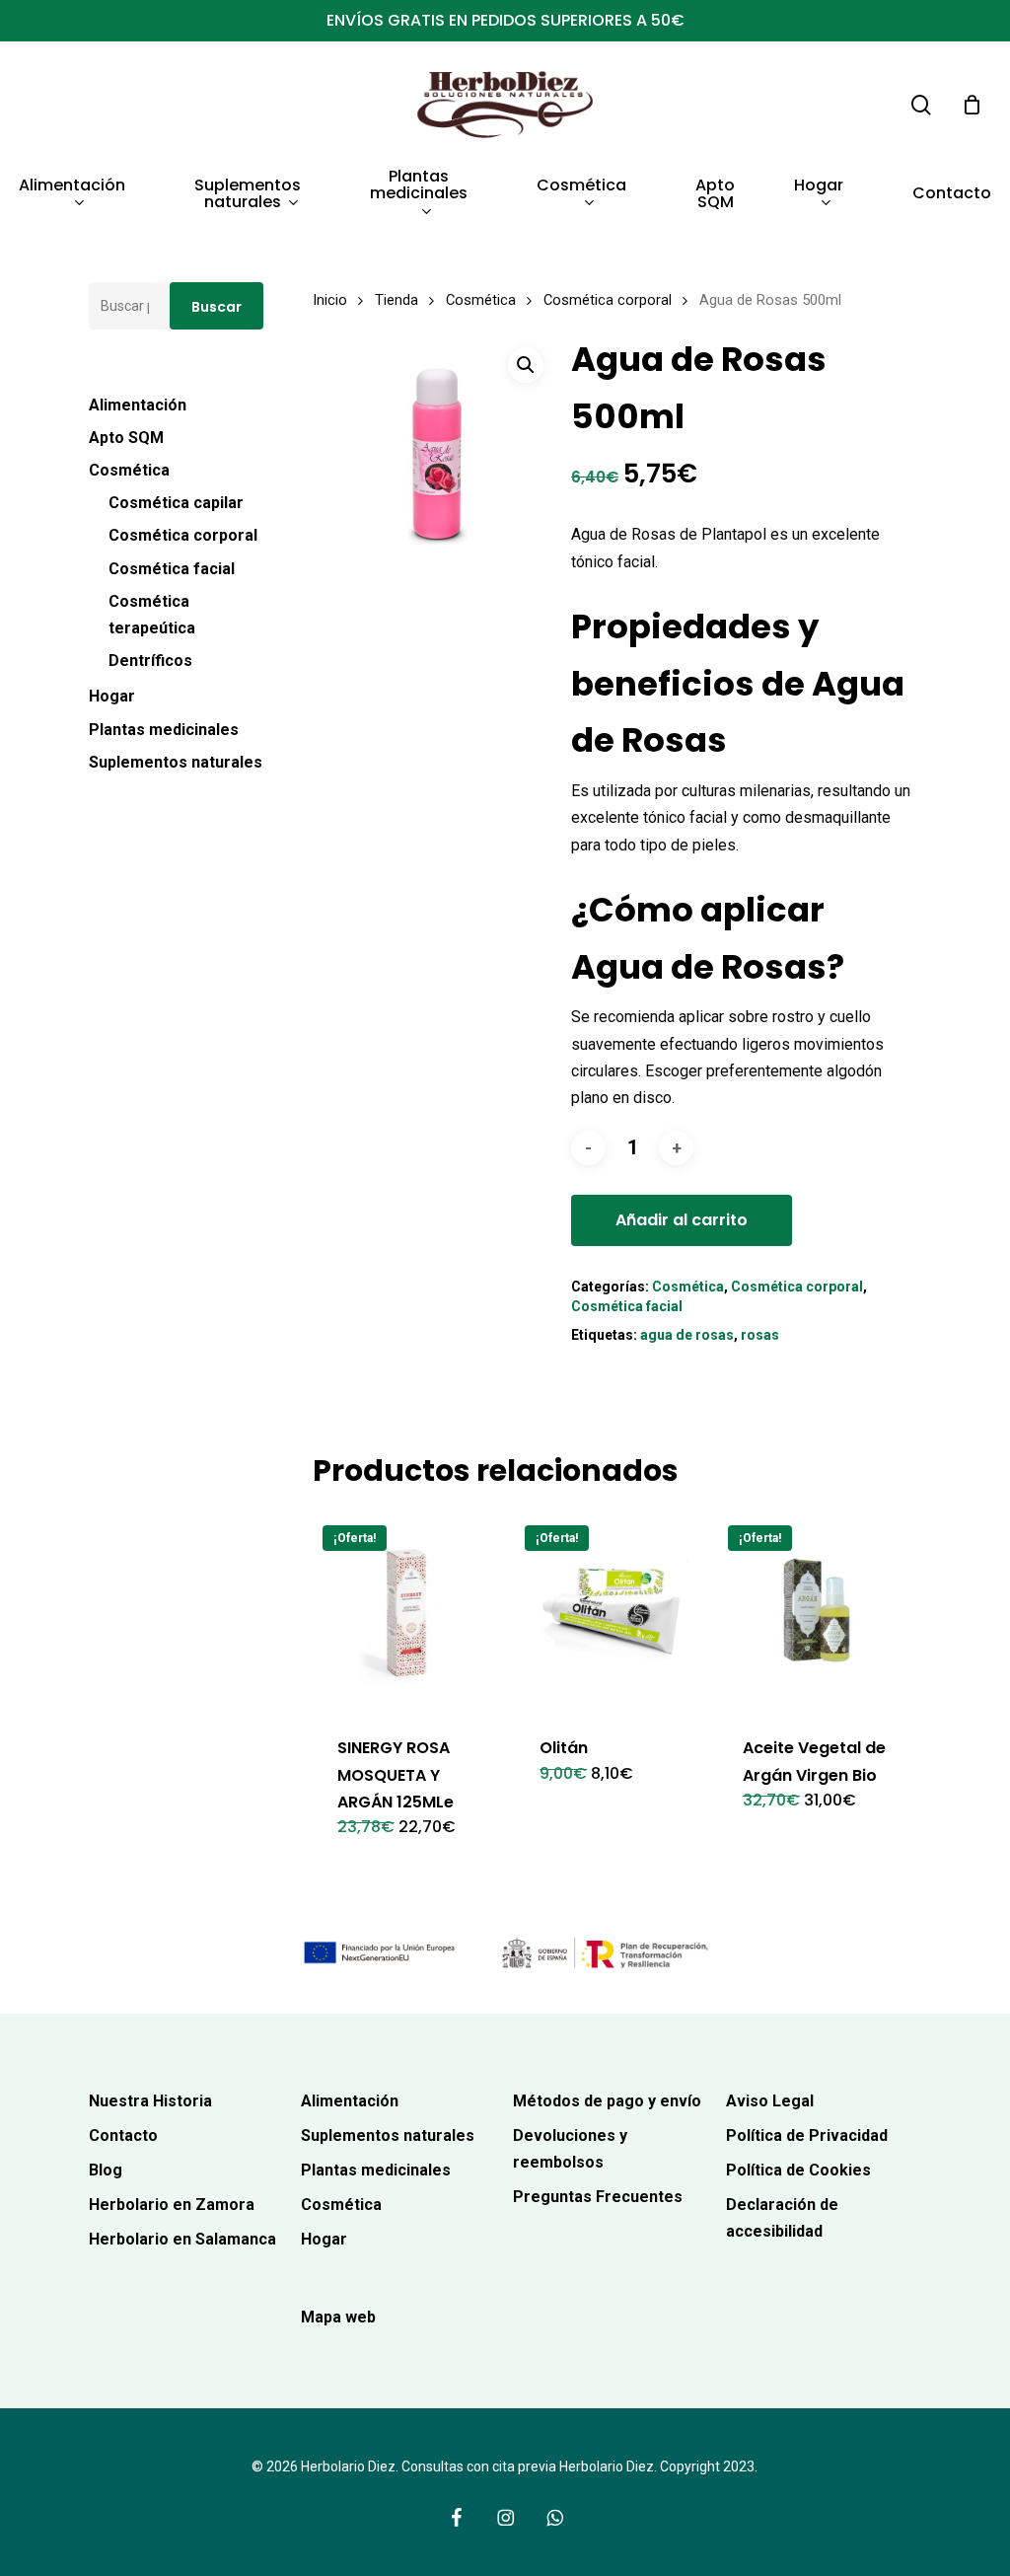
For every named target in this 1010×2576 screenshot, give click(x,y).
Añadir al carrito (682, 1220)
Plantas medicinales (164, 730)
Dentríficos (150, 661)
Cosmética (129, 470)
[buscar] (921, 105)
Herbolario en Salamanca (182, 2239)
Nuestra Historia (150, 2101)
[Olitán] (613, 1613)
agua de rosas (687, 1335)
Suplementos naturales (176, 762)
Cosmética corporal (183, 535)
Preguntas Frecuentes (598, 2197)
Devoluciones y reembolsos (570, 2149)
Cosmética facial (172, 569)
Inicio (330, 300)
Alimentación (138, 405)
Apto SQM (126, 438)
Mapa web (338, 2317)
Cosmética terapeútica (152, 615)
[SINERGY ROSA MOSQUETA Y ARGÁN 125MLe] (410, 1613)
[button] (526, 365)
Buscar (216, 307)
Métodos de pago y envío (607, 2101)
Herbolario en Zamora (172, 2205)
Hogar (112, 696)
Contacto (123, 2135)
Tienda (397, 300)
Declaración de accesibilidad (782, 2218)
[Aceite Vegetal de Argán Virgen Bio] (816, 1613)
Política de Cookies (798, 2170)
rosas (760, 1335)
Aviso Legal (770, 2101)
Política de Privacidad (807, 2135)
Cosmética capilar (176, 503)
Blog (106, 2170)
